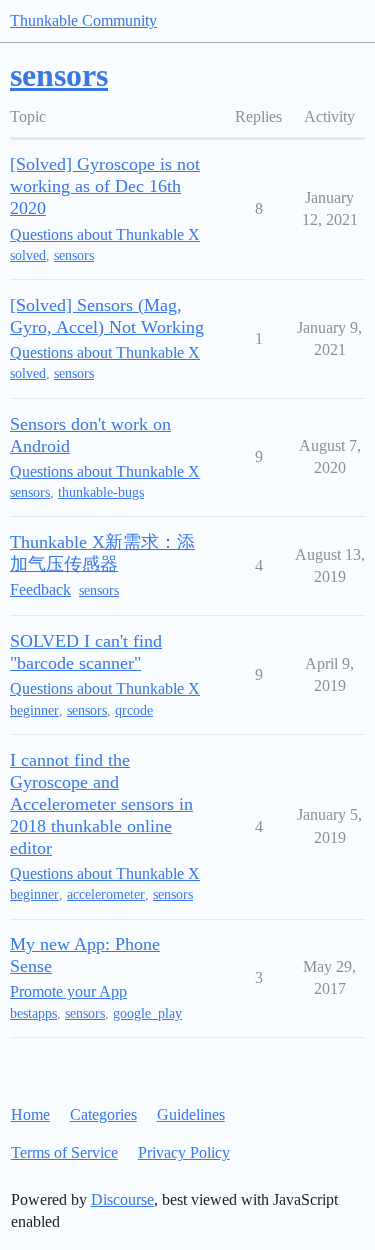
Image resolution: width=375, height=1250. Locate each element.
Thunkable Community (83, 20)
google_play (147, 1013)
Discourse (122, 1199)
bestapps (33, 1013)
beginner (34, 710)
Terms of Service (64, 1152)
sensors (74, 255)
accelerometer (106, 894)
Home (30, 1114)
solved (28, 255)
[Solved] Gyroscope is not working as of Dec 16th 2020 (105, 186)
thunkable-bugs (101, 492)
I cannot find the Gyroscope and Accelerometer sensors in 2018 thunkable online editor (101, 804)
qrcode (134, 710)
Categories (103, 1114)
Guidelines (191, 1114)
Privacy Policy (184, 1152)
